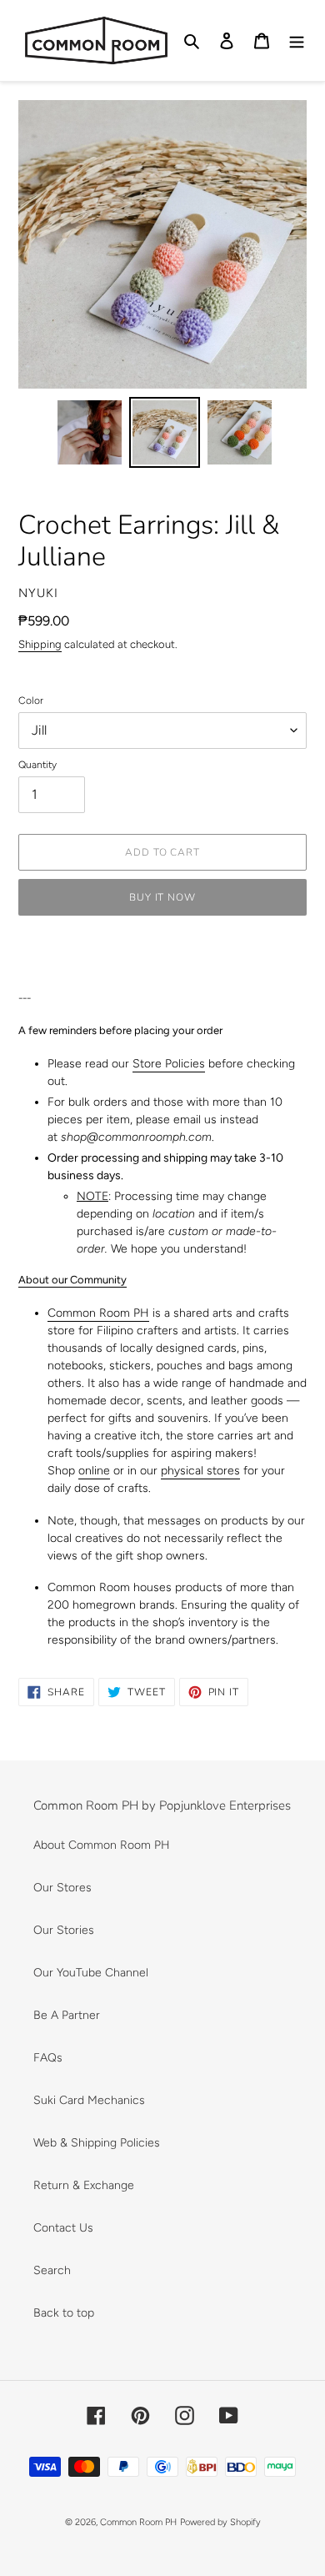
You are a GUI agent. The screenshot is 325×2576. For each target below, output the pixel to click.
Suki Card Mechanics (89, 2100)
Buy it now (163, 897)
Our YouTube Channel (91, 1973)
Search (52, 2270)
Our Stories (64, 1930)
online (94, 1471)
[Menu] (297, 41)
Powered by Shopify (220, 2522)
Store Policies (169, 1064)
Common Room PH (98, 1313)
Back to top (64, 2313)
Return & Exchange (84, 2185)
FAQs (48, 2058)
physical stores (200, 1471)
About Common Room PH (102, 1845)
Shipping (40, 644)
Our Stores (62, 1888)
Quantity (37, 765)
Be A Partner (67, 2015)
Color (31, 700)
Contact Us (63, 2228)
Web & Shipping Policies (97, 2143)
